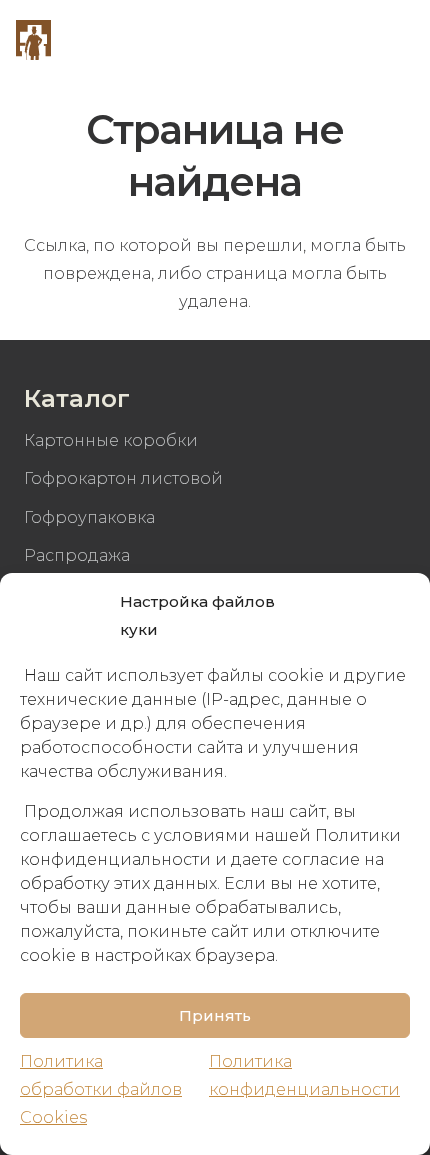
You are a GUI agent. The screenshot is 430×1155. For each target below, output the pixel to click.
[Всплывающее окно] (341, 40)
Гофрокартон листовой (123, 478)
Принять (215, 1015)
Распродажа (77, 555)
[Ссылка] (33, 40)
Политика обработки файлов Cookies (101, 1089)
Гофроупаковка (89, 517)
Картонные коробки (111, 440)
